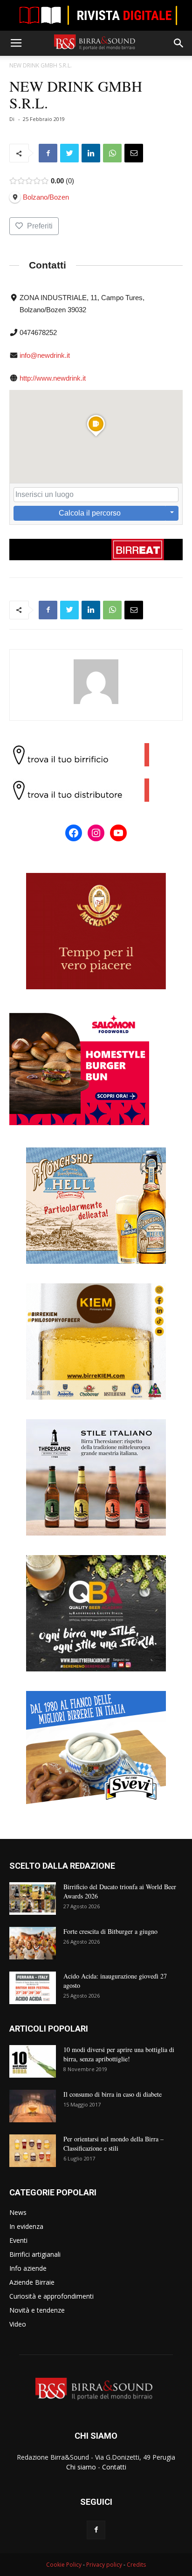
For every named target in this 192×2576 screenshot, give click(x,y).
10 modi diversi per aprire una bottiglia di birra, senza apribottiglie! (119, 2054)
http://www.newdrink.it (53, 378)
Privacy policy (104, 2565)
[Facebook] (96, 2530)
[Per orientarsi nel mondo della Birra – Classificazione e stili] (33, 2151)
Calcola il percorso (90, 513)
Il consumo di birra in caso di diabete (113, 2094)
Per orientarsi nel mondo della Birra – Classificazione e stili (113, 2143)
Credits (136, 2565)
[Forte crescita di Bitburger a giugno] (33, 1943)
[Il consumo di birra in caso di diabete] (33, 2106)
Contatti (114, 2467)
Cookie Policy (64, 2565)
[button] (179, 43)
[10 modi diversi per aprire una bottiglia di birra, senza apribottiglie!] (33, 2061)
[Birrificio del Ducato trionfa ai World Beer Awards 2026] (33, 1898)
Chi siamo (81, 2467)
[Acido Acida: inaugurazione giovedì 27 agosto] (33, 1988)
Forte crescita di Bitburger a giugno (110, 1931)
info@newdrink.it (45, 355)
